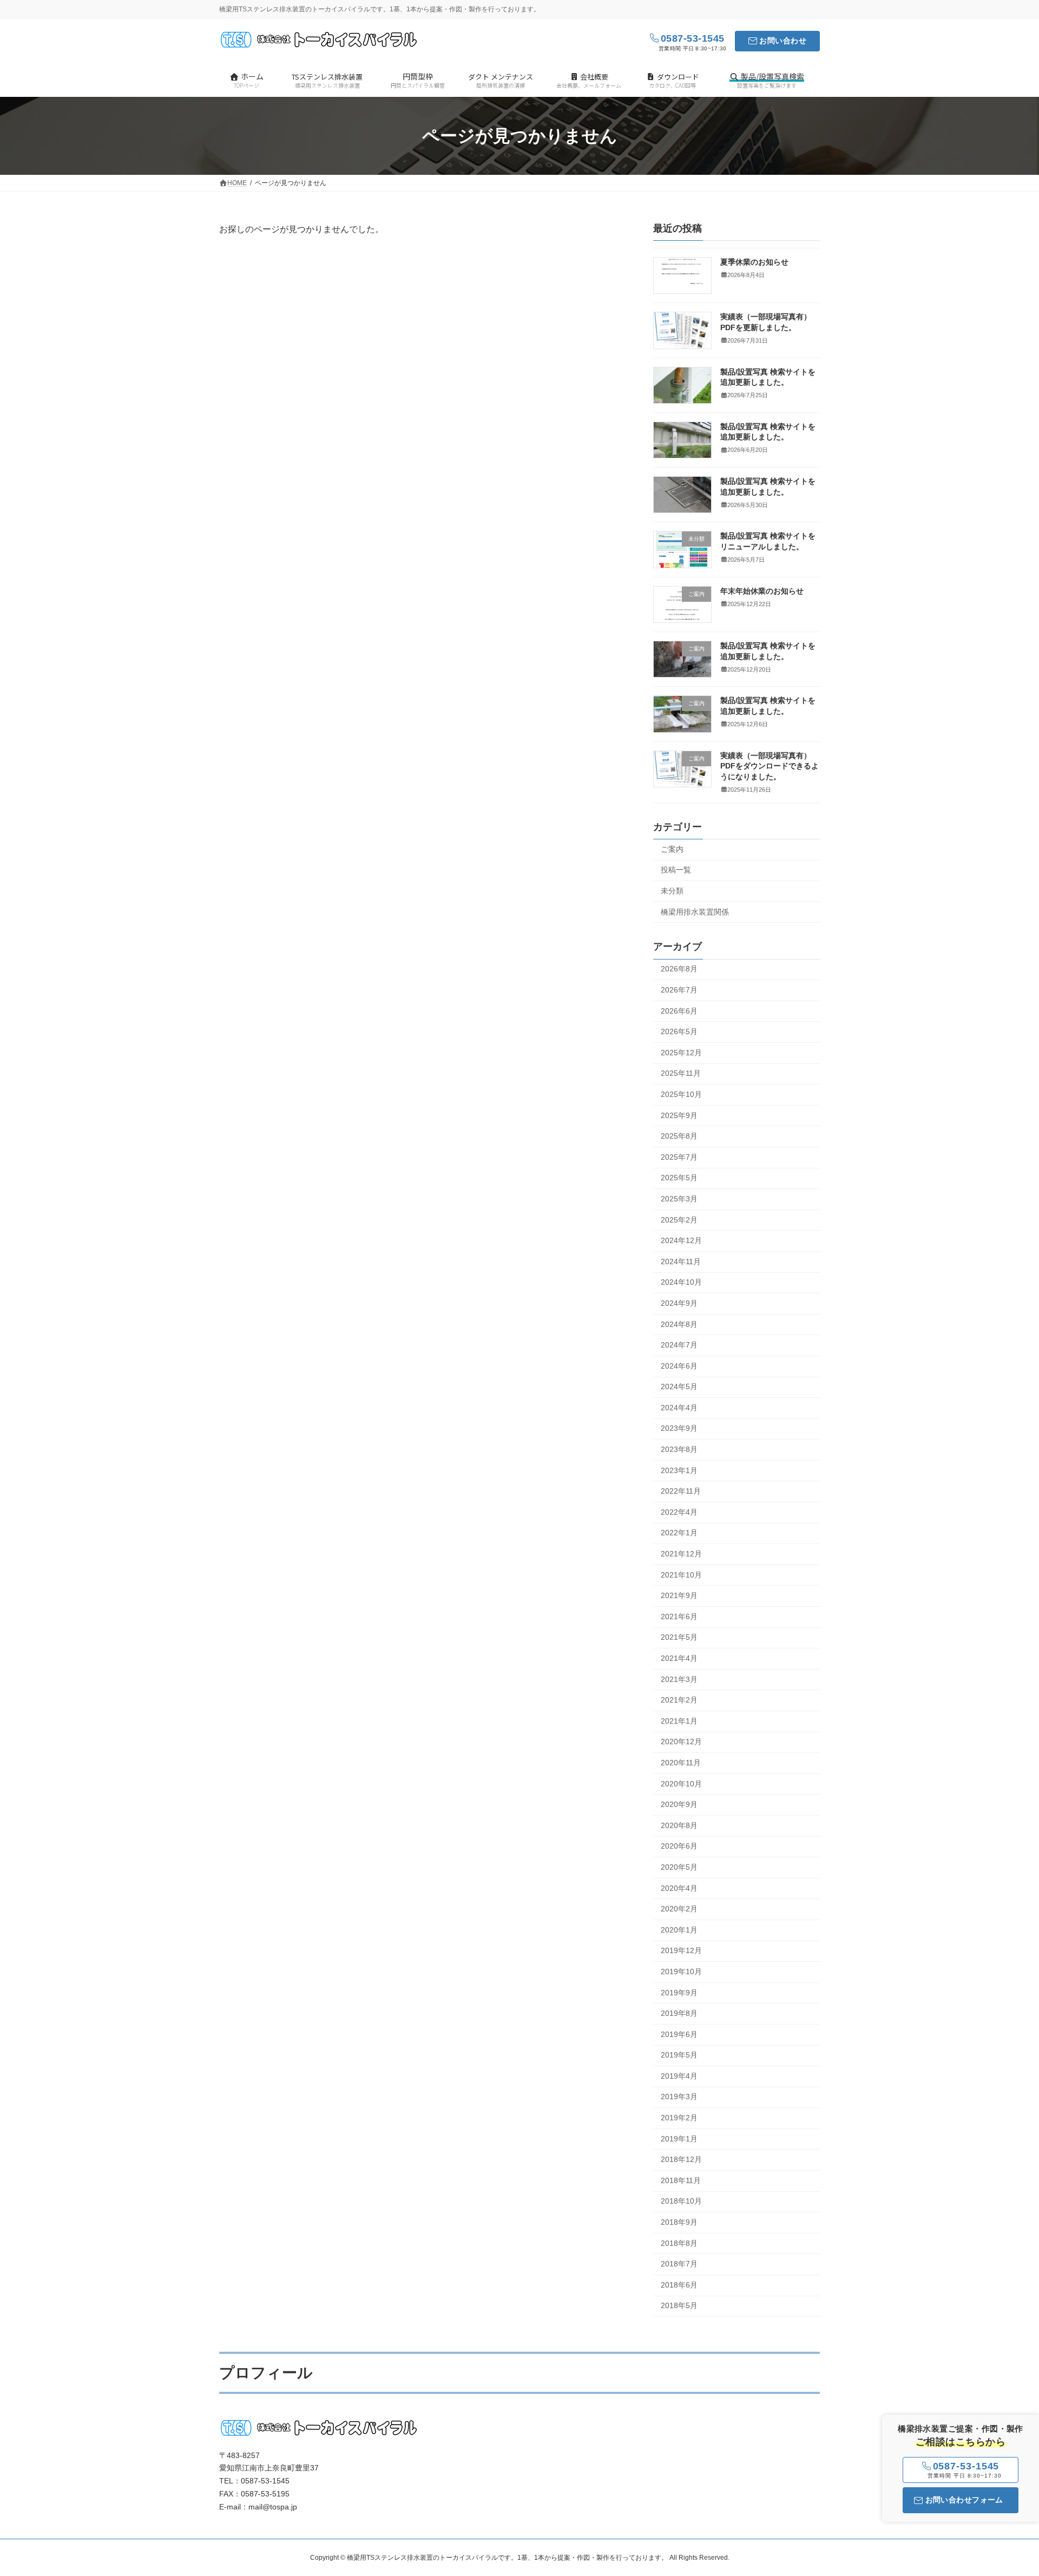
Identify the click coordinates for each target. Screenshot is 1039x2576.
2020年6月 (679, 1846)
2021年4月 (679, 1658)
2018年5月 (679, 2306)
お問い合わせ (783, 41)
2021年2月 (679, 1700)
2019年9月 (679, 1993)
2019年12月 (681, 1951)
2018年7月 (679, 2264)
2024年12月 (681, 1241)
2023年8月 (679, 1449)
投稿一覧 (676, 870)
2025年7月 (679, 1157)
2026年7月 (679, 990)
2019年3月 (679, 2097)
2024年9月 (679, 1303)
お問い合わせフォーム (964, 2500)
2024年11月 (681, 1261)
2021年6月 (679, 1616)
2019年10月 (681, 1972)
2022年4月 (679, 1512)
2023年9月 (679, 1429)
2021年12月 (681, 1554)
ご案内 (672, 849)
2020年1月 (679, 1930)
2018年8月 (679, 2243)
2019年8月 (679, 2014)
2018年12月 (681, 2160)
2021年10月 (681, 1575)
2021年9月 (679, 1596)
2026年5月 (679, 1032)
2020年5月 (679, 1867)
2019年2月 (679, 2118)
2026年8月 (679, 969)
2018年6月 (679, 2285)
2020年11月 (681, 1763)
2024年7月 (679, 1345)
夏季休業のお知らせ (754, 262)
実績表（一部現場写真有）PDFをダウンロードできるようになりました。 (770, 766)
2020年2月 (679, 1909)
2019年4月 (679, 2076)
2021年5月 (679, 1638)
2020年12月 (681, 1742)
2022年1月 (679, 1533)
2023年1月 (679, 1470)
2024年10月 (681, 1283)
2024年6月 (679, 1366)
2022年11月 (681, 1491)
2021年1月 (679, 1721)
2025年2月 (679, 1220)
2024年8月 (679, 1324)
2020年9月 (679, 1805)
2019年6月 (679, 2034)
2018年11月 (681, 2180)
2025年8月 (679, 1136)
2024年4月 (679, 1408)
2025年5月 (679, 1178)
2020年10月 (681, 1784)
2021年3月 (679, 1679)
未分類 (672, 891)
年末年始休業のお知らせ (762, 591)
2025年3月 (679, 1199)
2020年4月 (679, 1888)
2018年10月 (681, 2202)
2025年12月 (681, 1053)
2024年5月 (679, 1387)
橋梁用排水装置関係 (695, 912)
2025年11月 (681, 1074)
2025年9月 (679, 1115)
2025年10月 (681, 1094)
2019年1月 (679, 2139)
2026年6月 (679, 1011)
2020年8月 (679, 1825)
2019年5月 (679, 2055)
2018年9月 (679, 2222)
